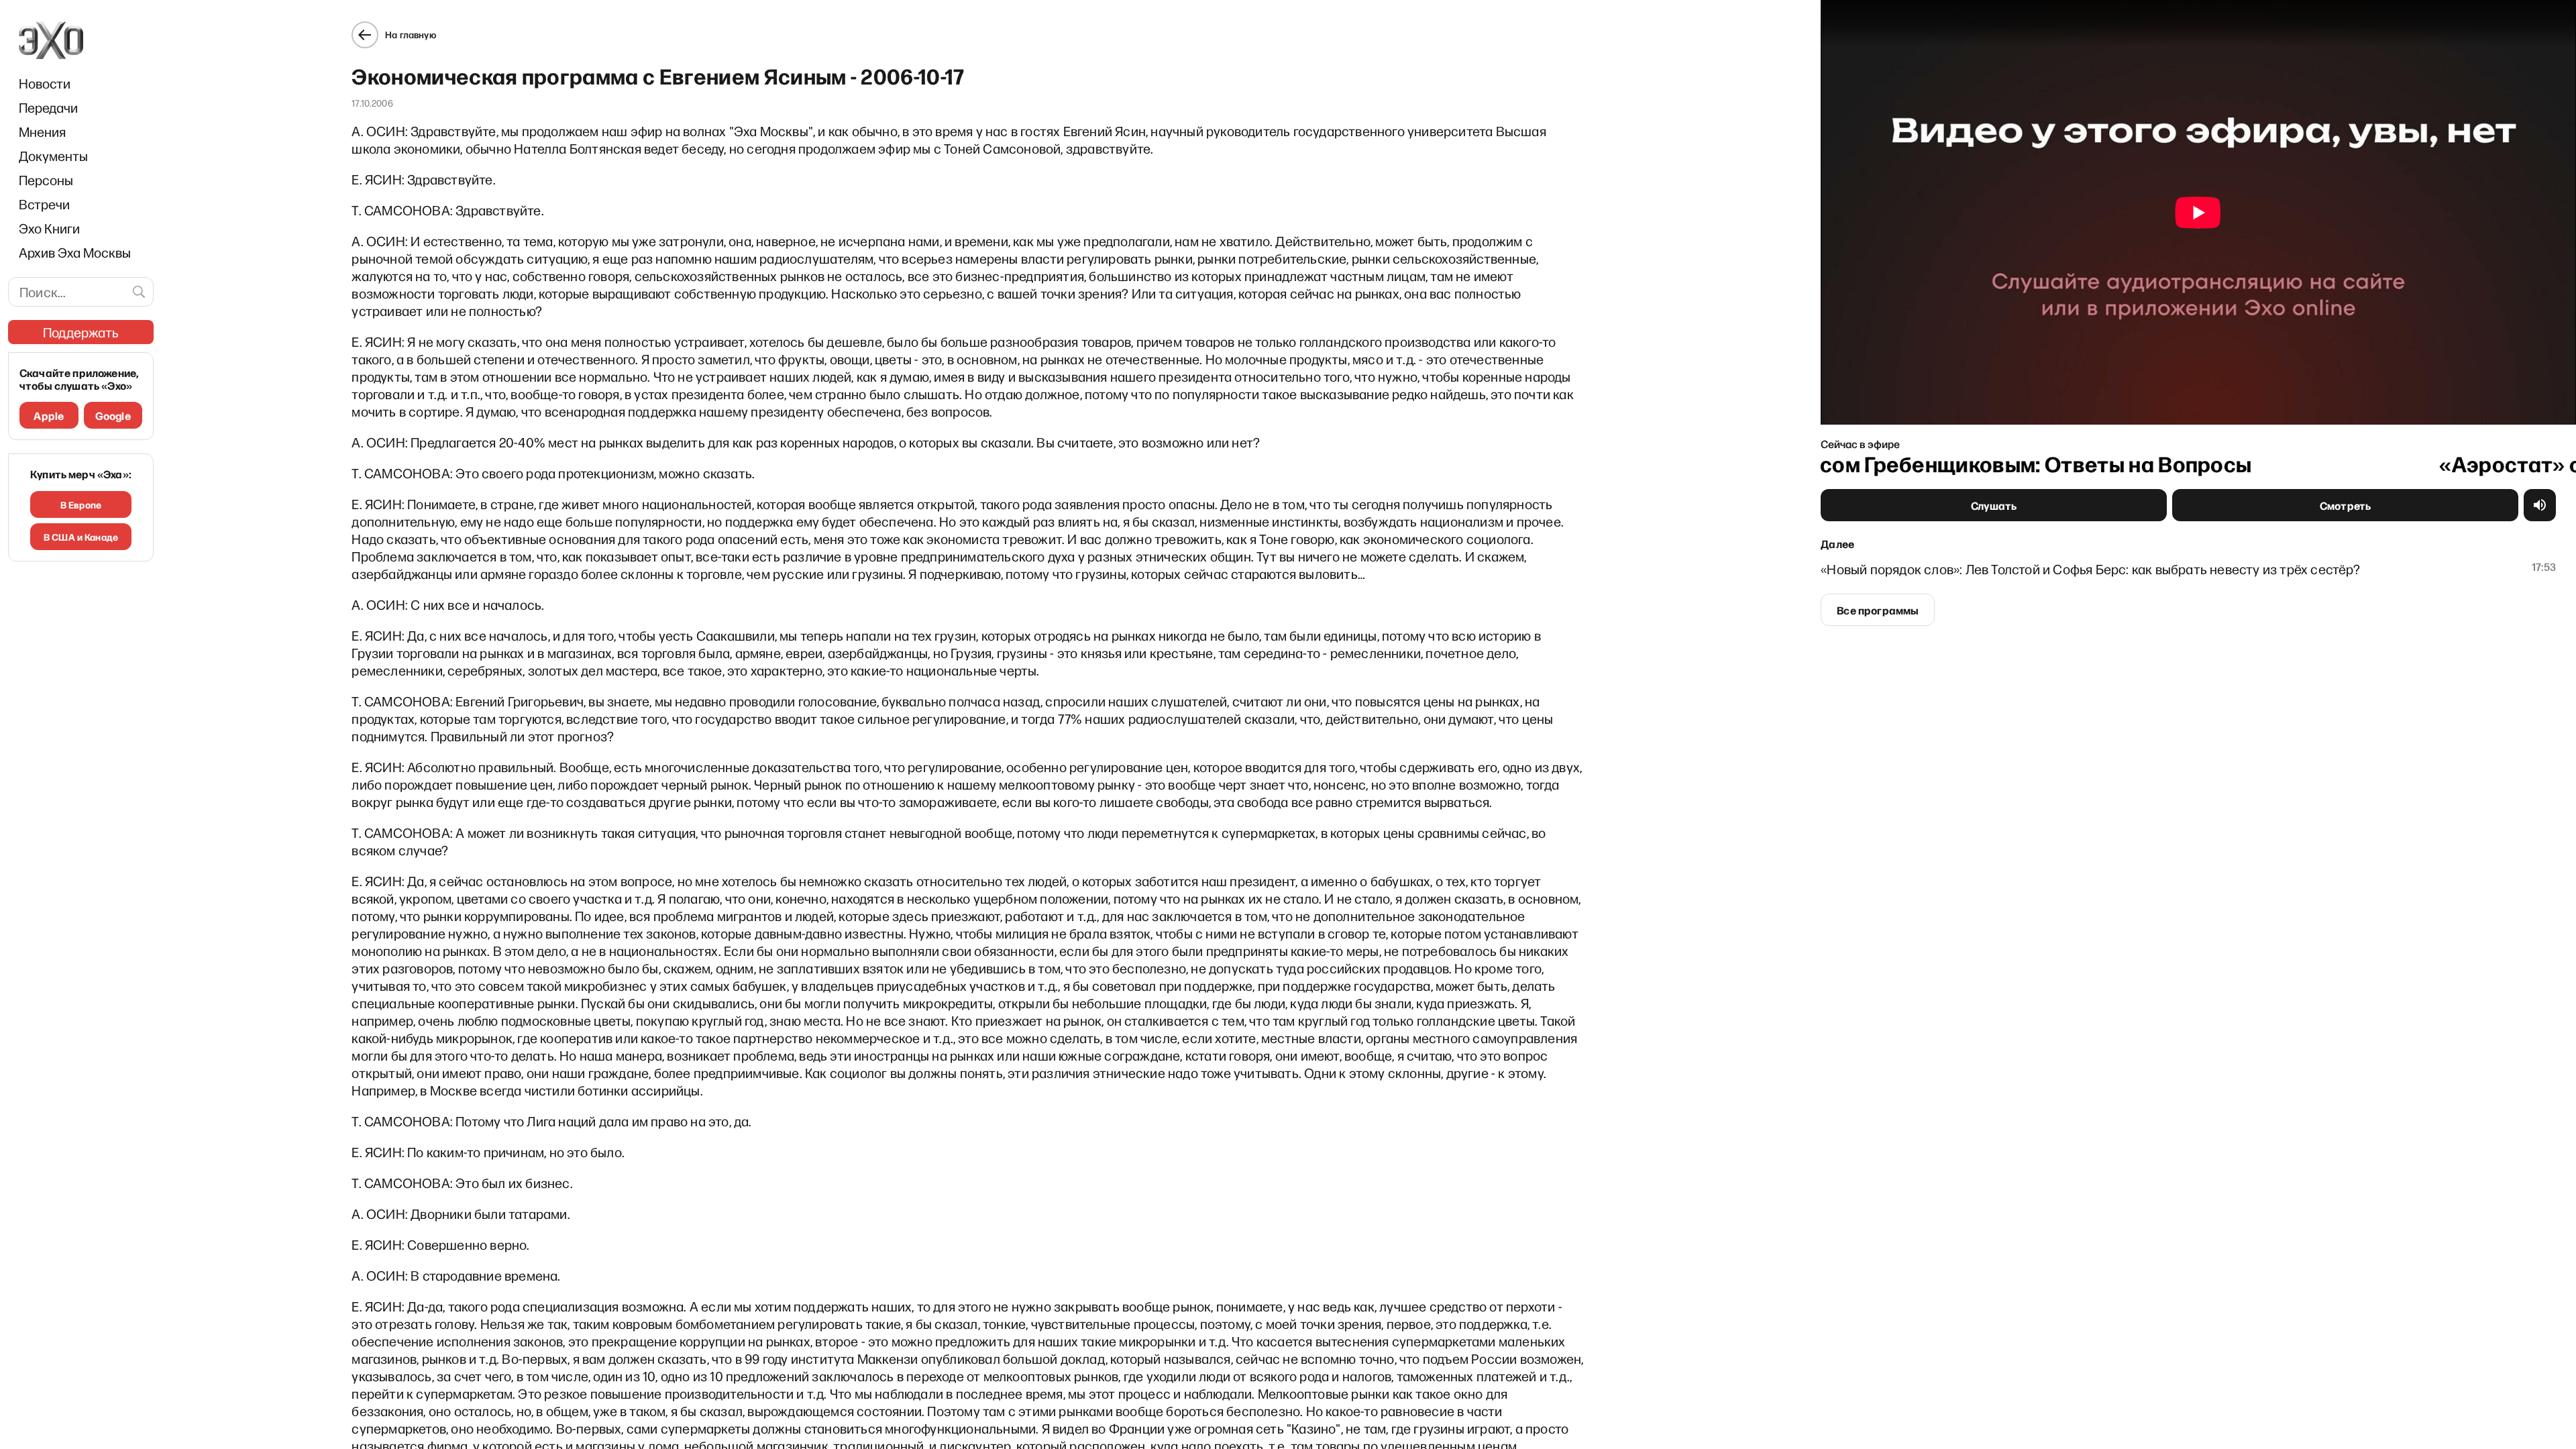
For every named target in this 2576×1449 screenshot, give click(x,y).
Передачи (48, 107)
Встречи (44, 204)
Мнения (42, 131)
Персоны (46, 180)
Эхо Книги (49, 228)
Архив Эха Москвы (75, 252)
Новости (45, 83)
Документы (53, 156)
